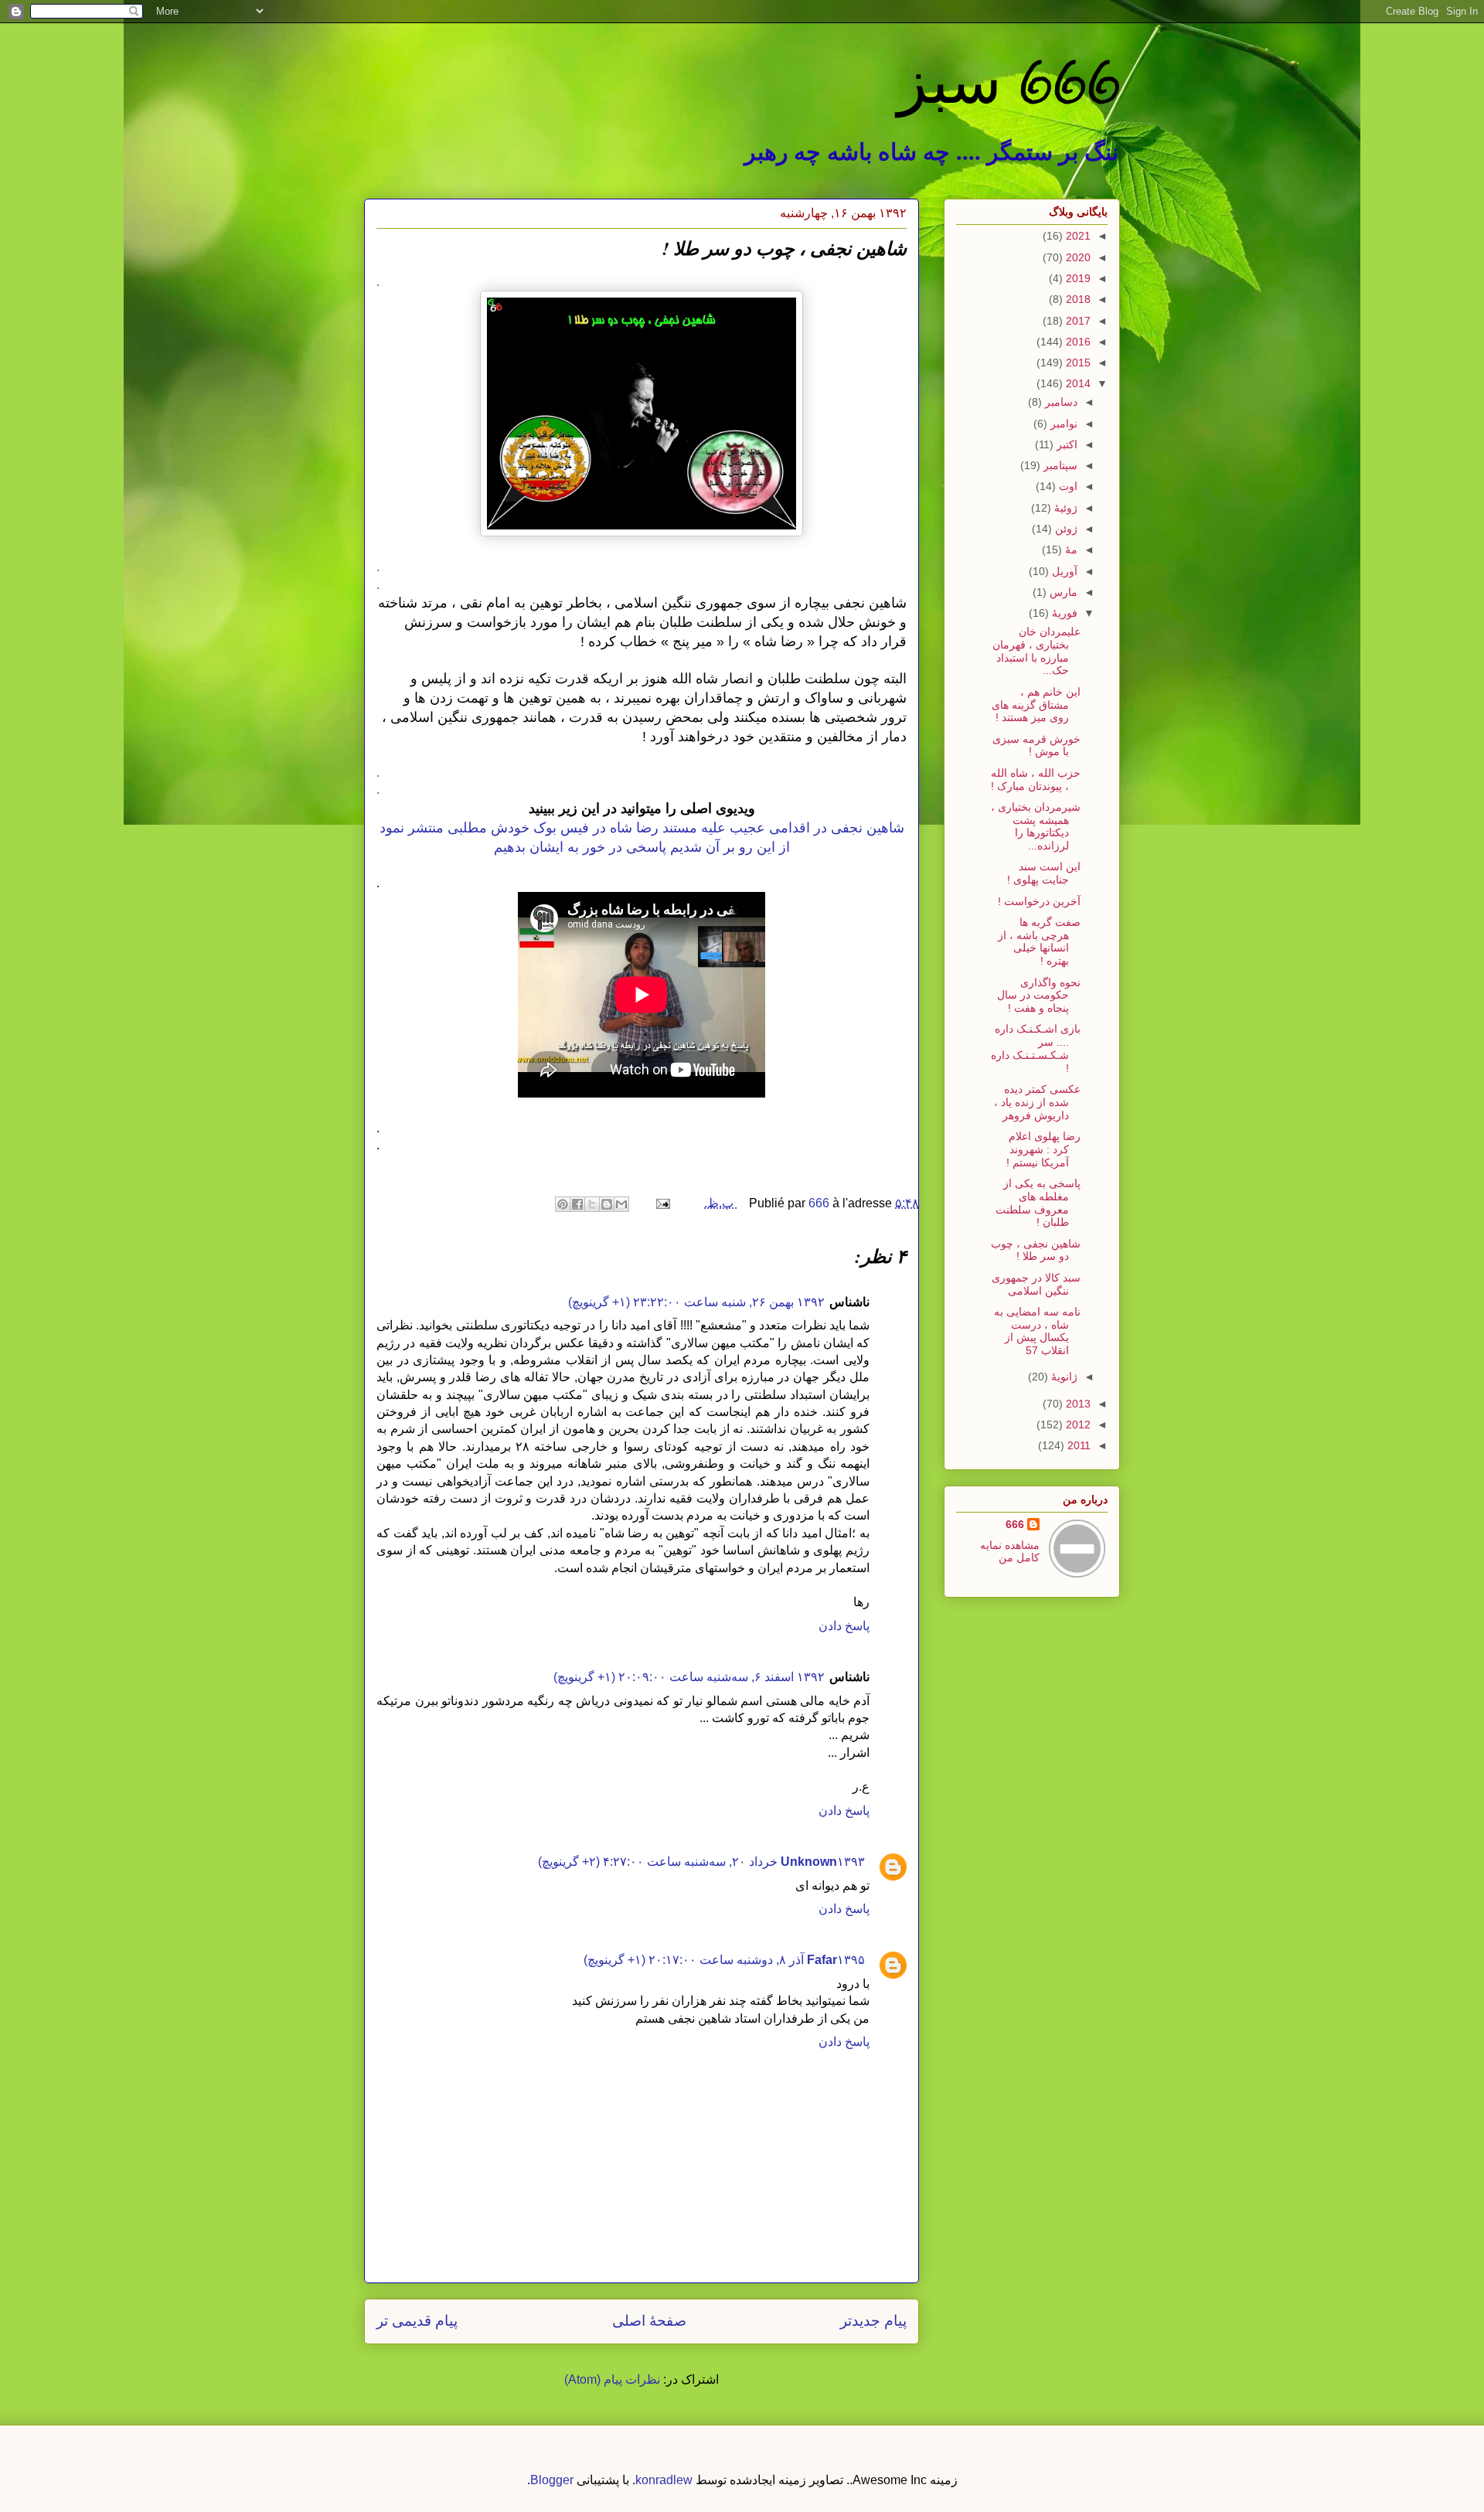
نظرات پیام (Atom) (612, 2379)
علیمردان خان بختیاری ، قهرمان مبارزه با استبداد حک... (1036, 651)
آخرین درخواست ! (1039, 901)
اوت (1067, 486)
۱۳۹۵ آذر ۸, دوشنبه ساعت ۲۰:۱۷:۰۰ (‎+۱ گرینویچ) (724, 1960)
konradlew (664, 2480)
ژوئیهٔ (1064, 508)
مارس (1062, 592)
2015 (1077, 363)
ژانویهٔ (1063, 1377)
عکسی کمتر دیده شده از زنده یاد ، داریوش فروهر (1037, 1102)
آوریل (1063, 571)
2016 (1077, 342)
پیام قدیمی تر (417, 2321)
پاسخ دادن (844, 1626)
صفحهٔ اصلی (649, 2321)
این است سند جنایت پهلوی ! (1044, 873)
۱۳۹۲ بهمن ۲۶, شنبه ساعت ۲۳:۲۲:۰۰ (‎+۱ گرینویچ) (696, 1302)
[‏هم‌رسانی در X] (592, 1204)
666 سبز (1009, 81)
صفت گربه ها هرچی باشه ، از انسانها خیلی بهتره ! (1039, 941)
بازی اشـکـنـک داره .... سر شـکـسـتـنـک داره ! (1036, 1048)
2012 (1077, 1424)
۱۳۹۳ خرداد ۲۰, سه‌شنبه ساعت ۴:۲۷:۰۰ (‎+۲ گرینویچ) (701, 1862)
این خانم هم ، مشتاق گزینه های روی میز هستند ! (1036, 705)
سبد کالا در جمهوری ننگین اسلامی (1036, 1284)
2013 (1077, 1404)
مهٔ (1070, 550)
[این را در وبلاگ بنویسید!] (607, 1204)
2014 (1077, 383)
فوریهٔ (1063, 613)
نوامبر (1062, 424)
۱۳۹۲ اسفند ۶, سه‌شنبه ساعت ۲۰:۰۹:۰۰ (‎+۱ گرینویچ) (689, 1677)
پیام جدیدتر (873, 2321)
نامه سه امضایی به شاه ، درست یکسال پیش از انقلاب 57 (1037, 1331)
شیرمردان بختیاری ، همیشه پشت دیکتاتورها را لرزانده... (1036, 826)
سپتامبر (1059, 465)
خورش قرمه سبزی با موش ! (1036, 745)
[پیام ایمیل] (665, 1203)
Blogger (552, 2480)
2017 (1077, 321)
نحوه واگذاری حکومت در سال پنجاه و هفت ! (1039, 996)
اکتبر (1065, 444)
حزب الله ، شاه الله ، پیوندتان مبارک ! (1036, 779)
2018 (1077, 299)
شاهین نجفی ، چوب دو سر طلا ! (1036, 1250)
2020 (1077, 257)
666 (1015, 1524)
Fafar (822, 1960)
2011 (1077, 1445)
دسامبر (1060, 402)
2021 (1077, 236)
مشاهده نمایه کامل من (1010, 1551)
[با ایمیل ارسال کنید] (621, 1204)
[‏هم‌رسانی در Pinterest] (563, 1204)
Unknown (809, 1862)
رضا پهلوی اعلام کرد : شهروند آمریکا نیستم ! (1043, 1149)
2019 (1077, 278)
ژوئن (1065, 529)
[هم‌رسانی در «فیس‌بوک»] (577, 1204)
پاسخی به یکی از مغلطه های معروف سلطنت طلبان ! (1038, 1203)
